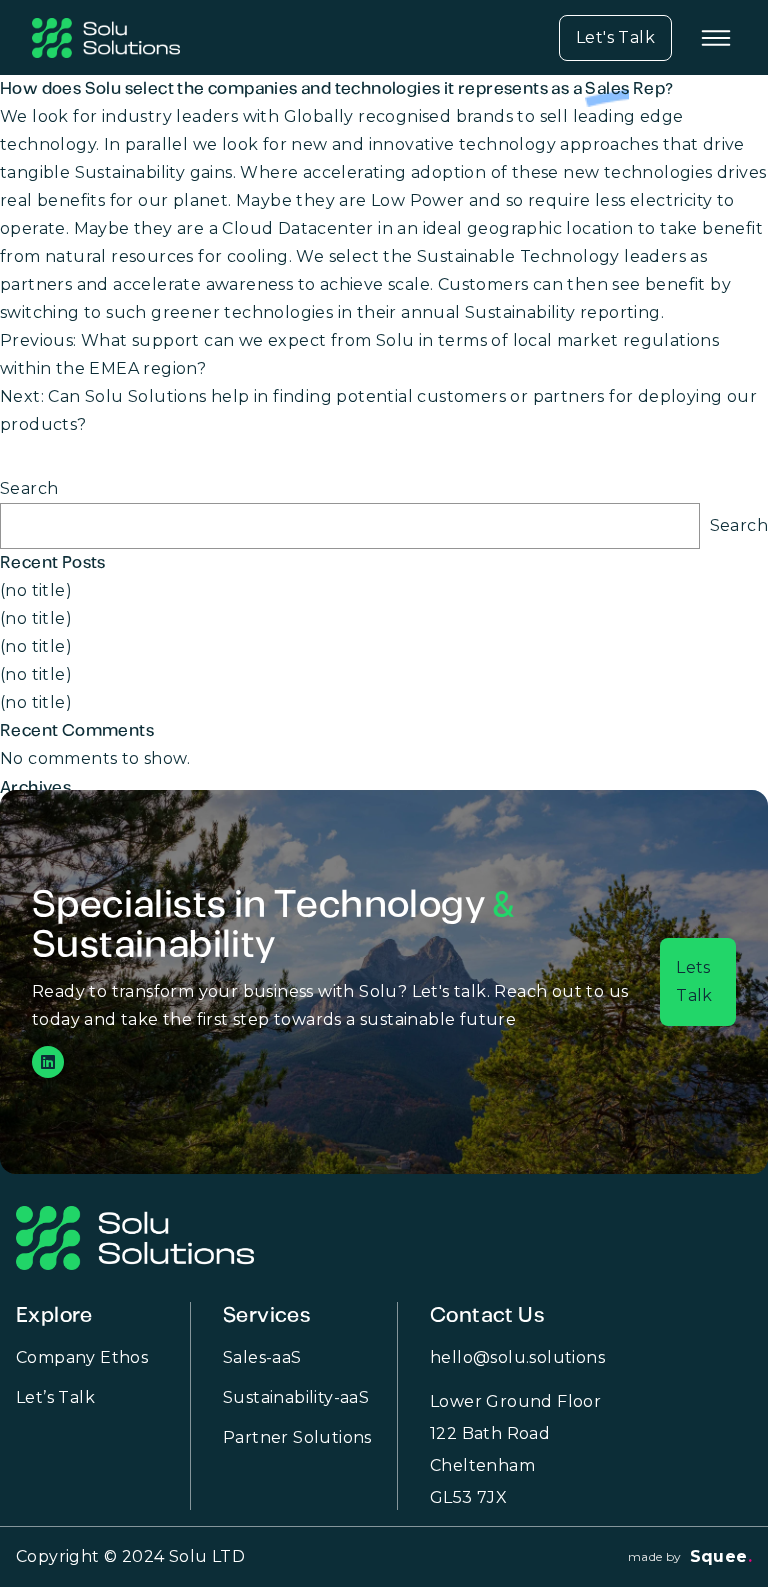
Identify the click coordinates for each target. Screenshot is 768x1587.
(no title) (36, 590)
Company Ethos (82, 1357)
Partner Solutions (297, 1437)
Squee (721, 1556)
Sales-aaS (262, 1357)
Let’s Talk (55, 1397)
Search (29, 488)
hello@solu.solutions (517, 1357)
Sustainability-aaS (296, 1397)
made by (655, 1557)
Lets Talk (694, 981)
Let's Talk (615, 37)
